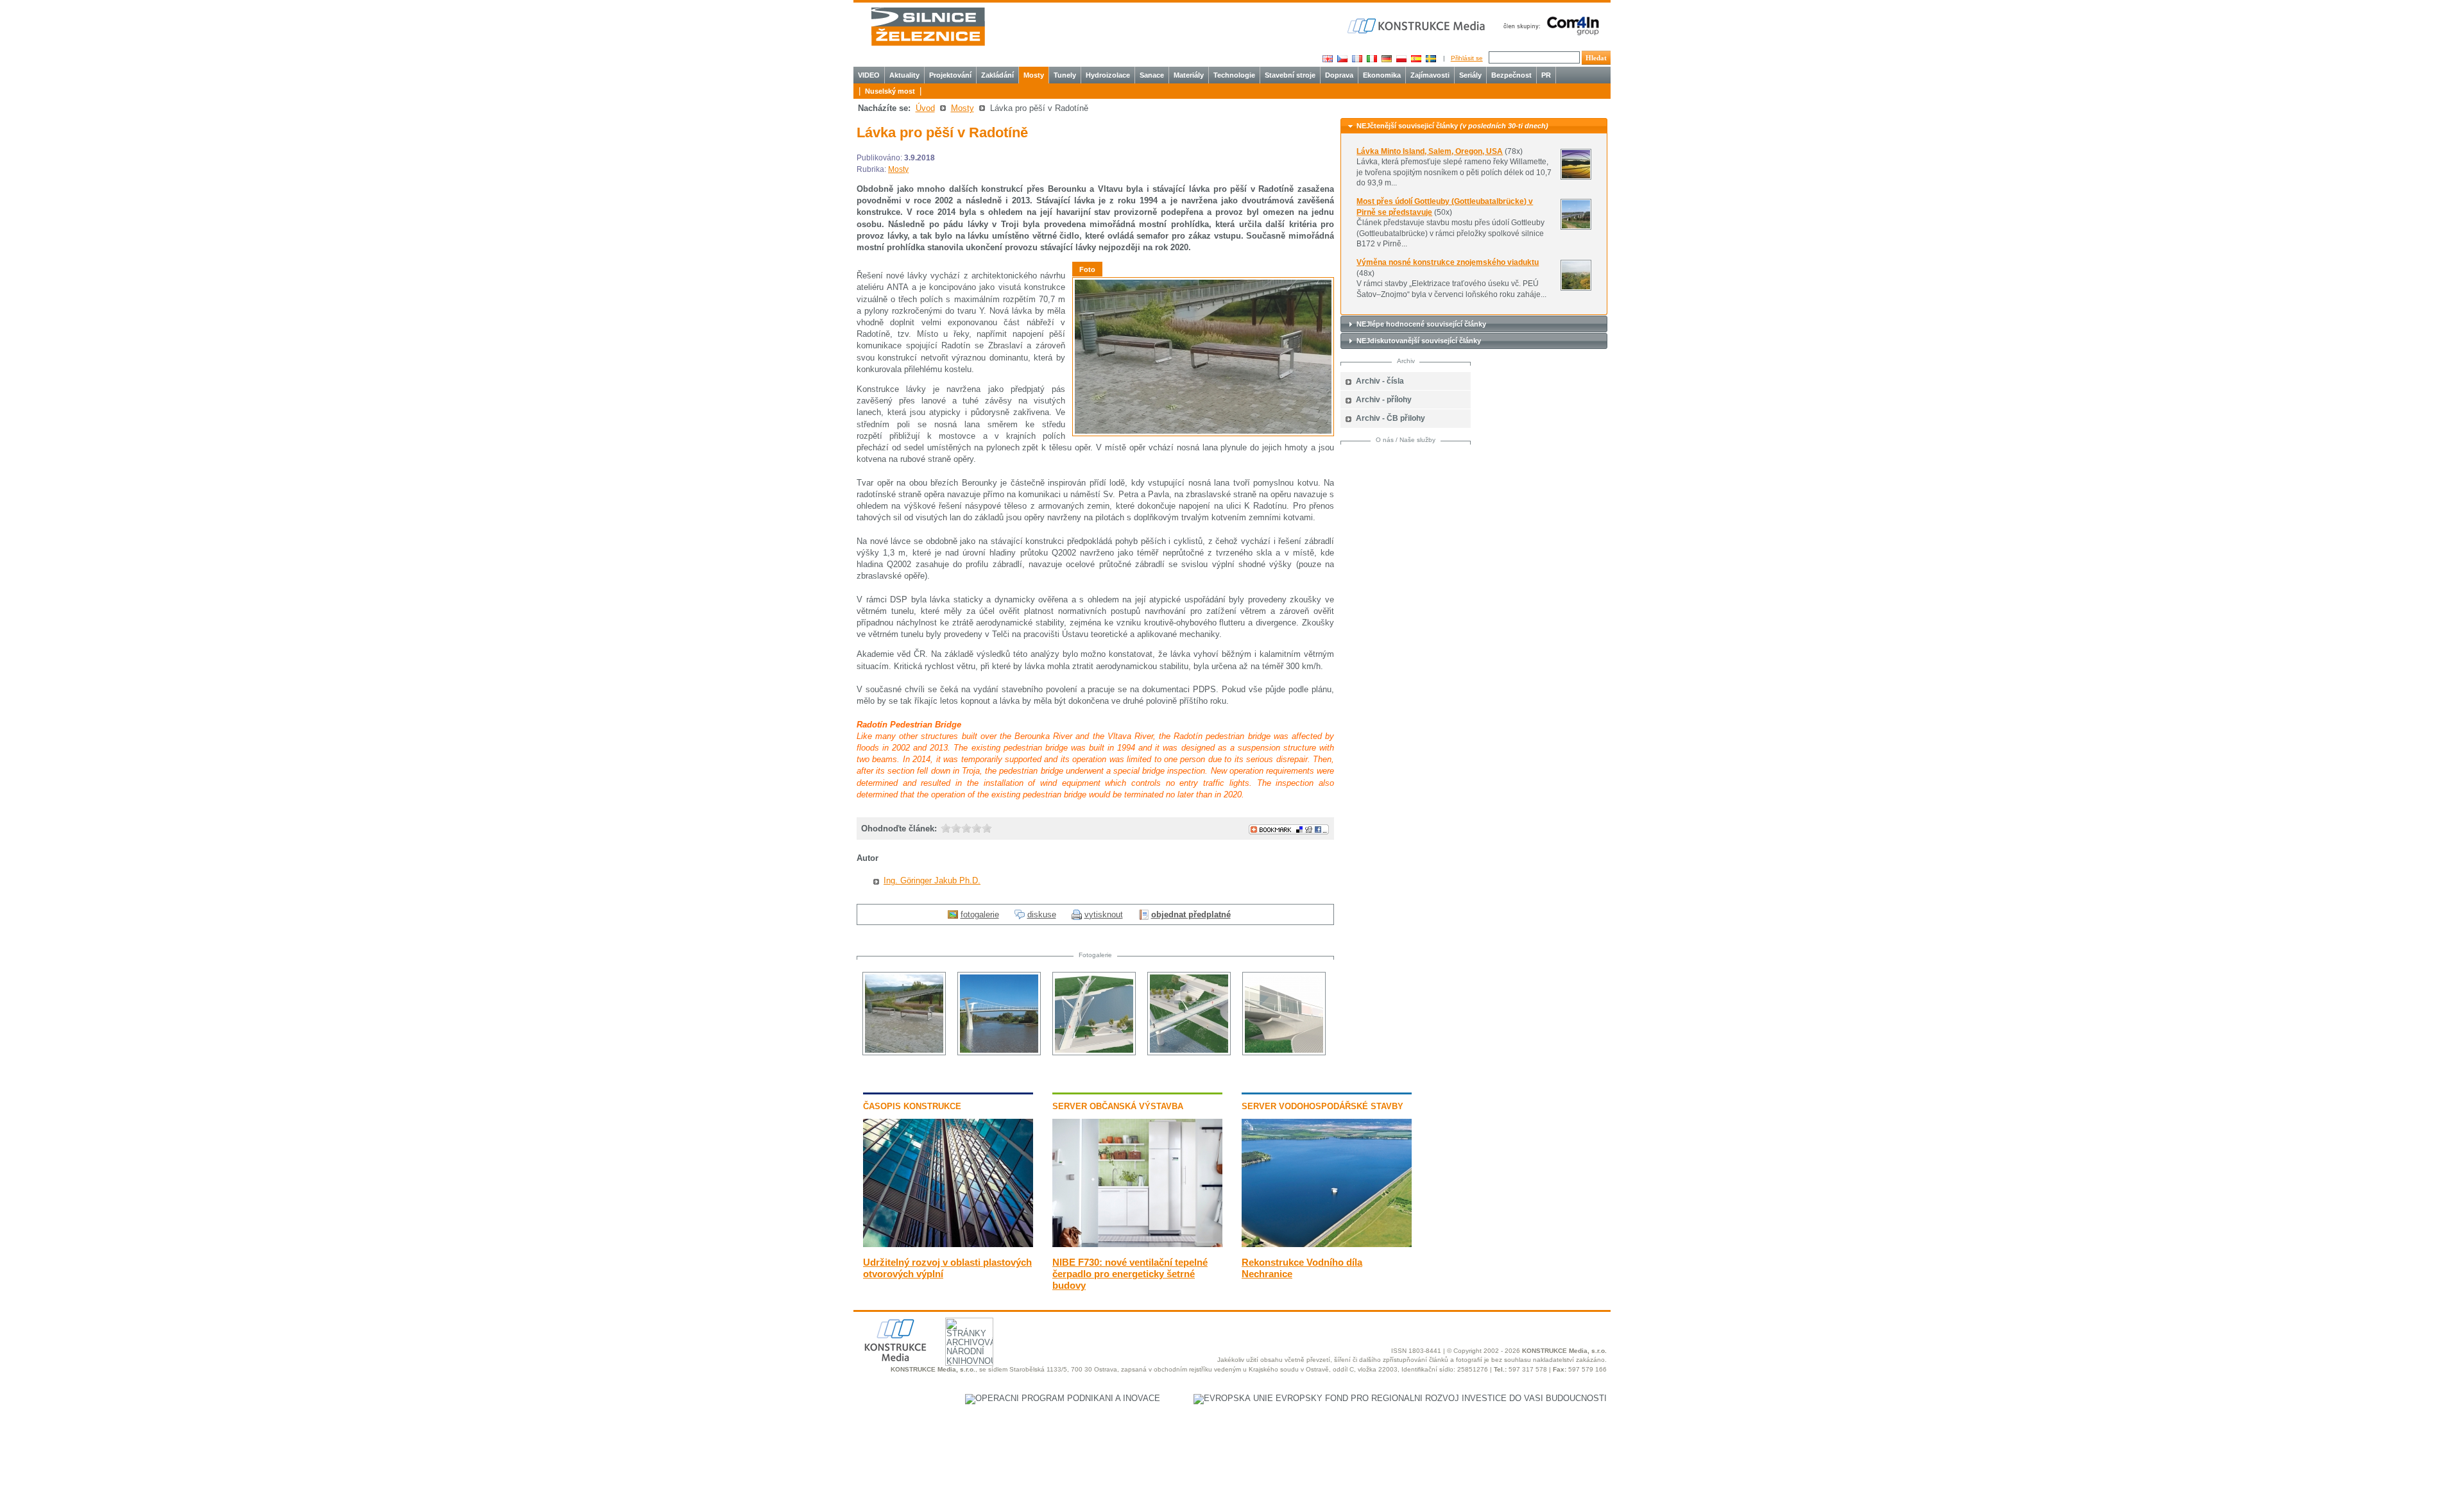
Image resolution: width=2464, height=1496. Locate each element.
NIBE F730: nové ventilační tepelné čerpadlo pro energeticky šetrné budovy (1130, 1274)
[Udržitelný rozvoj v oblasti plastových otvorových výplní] (948, 1244)
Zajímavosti (1430, 75)
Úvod (925, 108)
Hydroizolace (1108, 75)
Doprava (1339, 75)
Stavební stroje (1290, 75)
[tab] (1474, 126)
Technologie (1234, 75)
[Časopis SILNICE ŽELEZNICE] (928, 27)
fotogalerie (980, 914)
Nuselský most (890, 91)
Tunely (1065, 75)
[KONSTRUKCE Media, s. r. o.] (1417, 26)
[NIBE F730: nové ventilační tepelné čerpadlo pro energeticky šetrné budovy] (1137, 1244)
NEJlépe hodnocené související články (1421, 324)
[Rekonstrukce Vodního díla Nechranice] (1327, 1244)
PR (1546, 75)
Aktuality (904, 75)
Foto (1087, 269)
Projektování (950, 75)
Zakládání (997, 75)
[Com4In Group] (1548, 25)
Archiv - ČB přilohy (1390, 418)
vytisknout (1104, 914)
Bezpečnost (1511, 75)
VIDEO (869, 75)
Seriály (1470, 75)
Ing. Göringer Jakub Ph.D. (932, 880)
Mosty (1034, 75)
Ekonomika (1382, 75)
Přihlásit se (1467, 58)
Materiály (1189, 75)
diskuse (1042, 914)
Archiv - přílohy (1384, 400)
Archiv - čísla (1380, 381)
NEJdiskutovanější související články (1419, 341)
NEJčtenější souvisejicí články (1452, 126)
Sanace (1152, 75)
